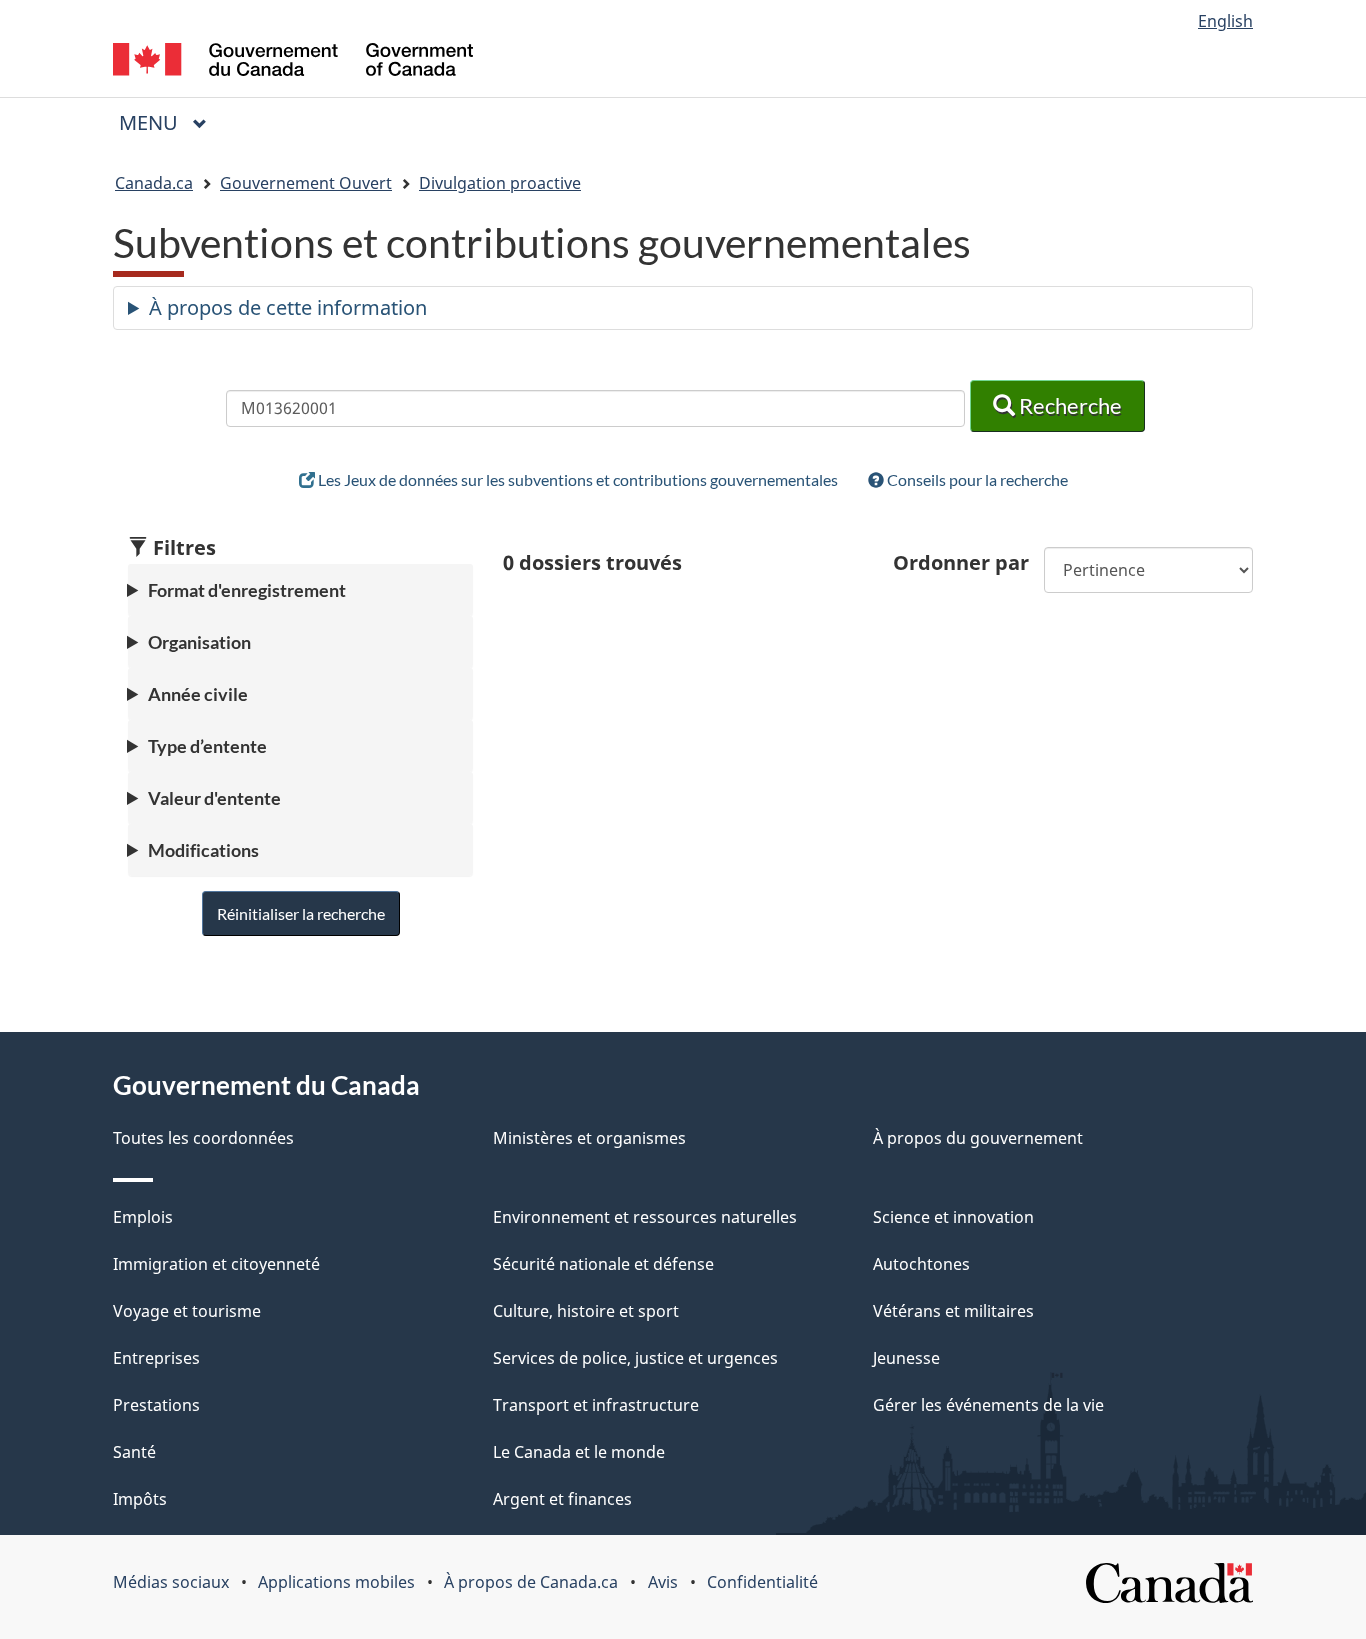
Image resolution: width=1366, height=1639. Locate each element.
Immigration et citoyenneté (216, 1264)
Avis (663, 1582)
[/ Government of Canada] (293, 62)
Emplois (143, 1217)
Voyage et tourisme (187, 1311)
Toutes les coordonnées (203, 1138)
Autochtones (921, 1264)
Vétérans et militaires (953, 1311)
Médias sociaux (171, 1582)
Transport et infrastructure (596, 1405)
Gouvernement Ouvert (306, 183)
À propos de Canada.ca (531, 1582)
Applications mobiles (336, 1582)
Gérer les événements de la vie (988, 1405)
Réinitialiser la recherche (301, 913)
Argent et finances (562, 1499)
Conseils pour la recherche (976, 479)
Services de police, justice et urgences (635, 1358)
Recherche (1068, 405)
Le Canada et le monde (579, 1452)
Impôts (140, 1499)
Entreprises (156, 1358)
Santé (134, 1452)
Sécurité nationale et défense (603, 1264)
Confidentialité (762, 1582)
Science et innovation (953, 1217)
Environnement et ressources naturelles (645, 1217)
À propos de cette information (288, 307)
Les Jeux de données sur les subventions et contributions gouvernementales (576, 479)
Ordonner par (961, 562)
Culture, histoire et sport (586, 1311)
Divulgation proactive (500, 183)
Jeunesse (906, 1358)
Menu (171, 122)
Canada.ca (154, 183)
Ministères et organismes (589, 1138)
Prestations (156, 1405)
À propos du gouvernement (978, 1138)
